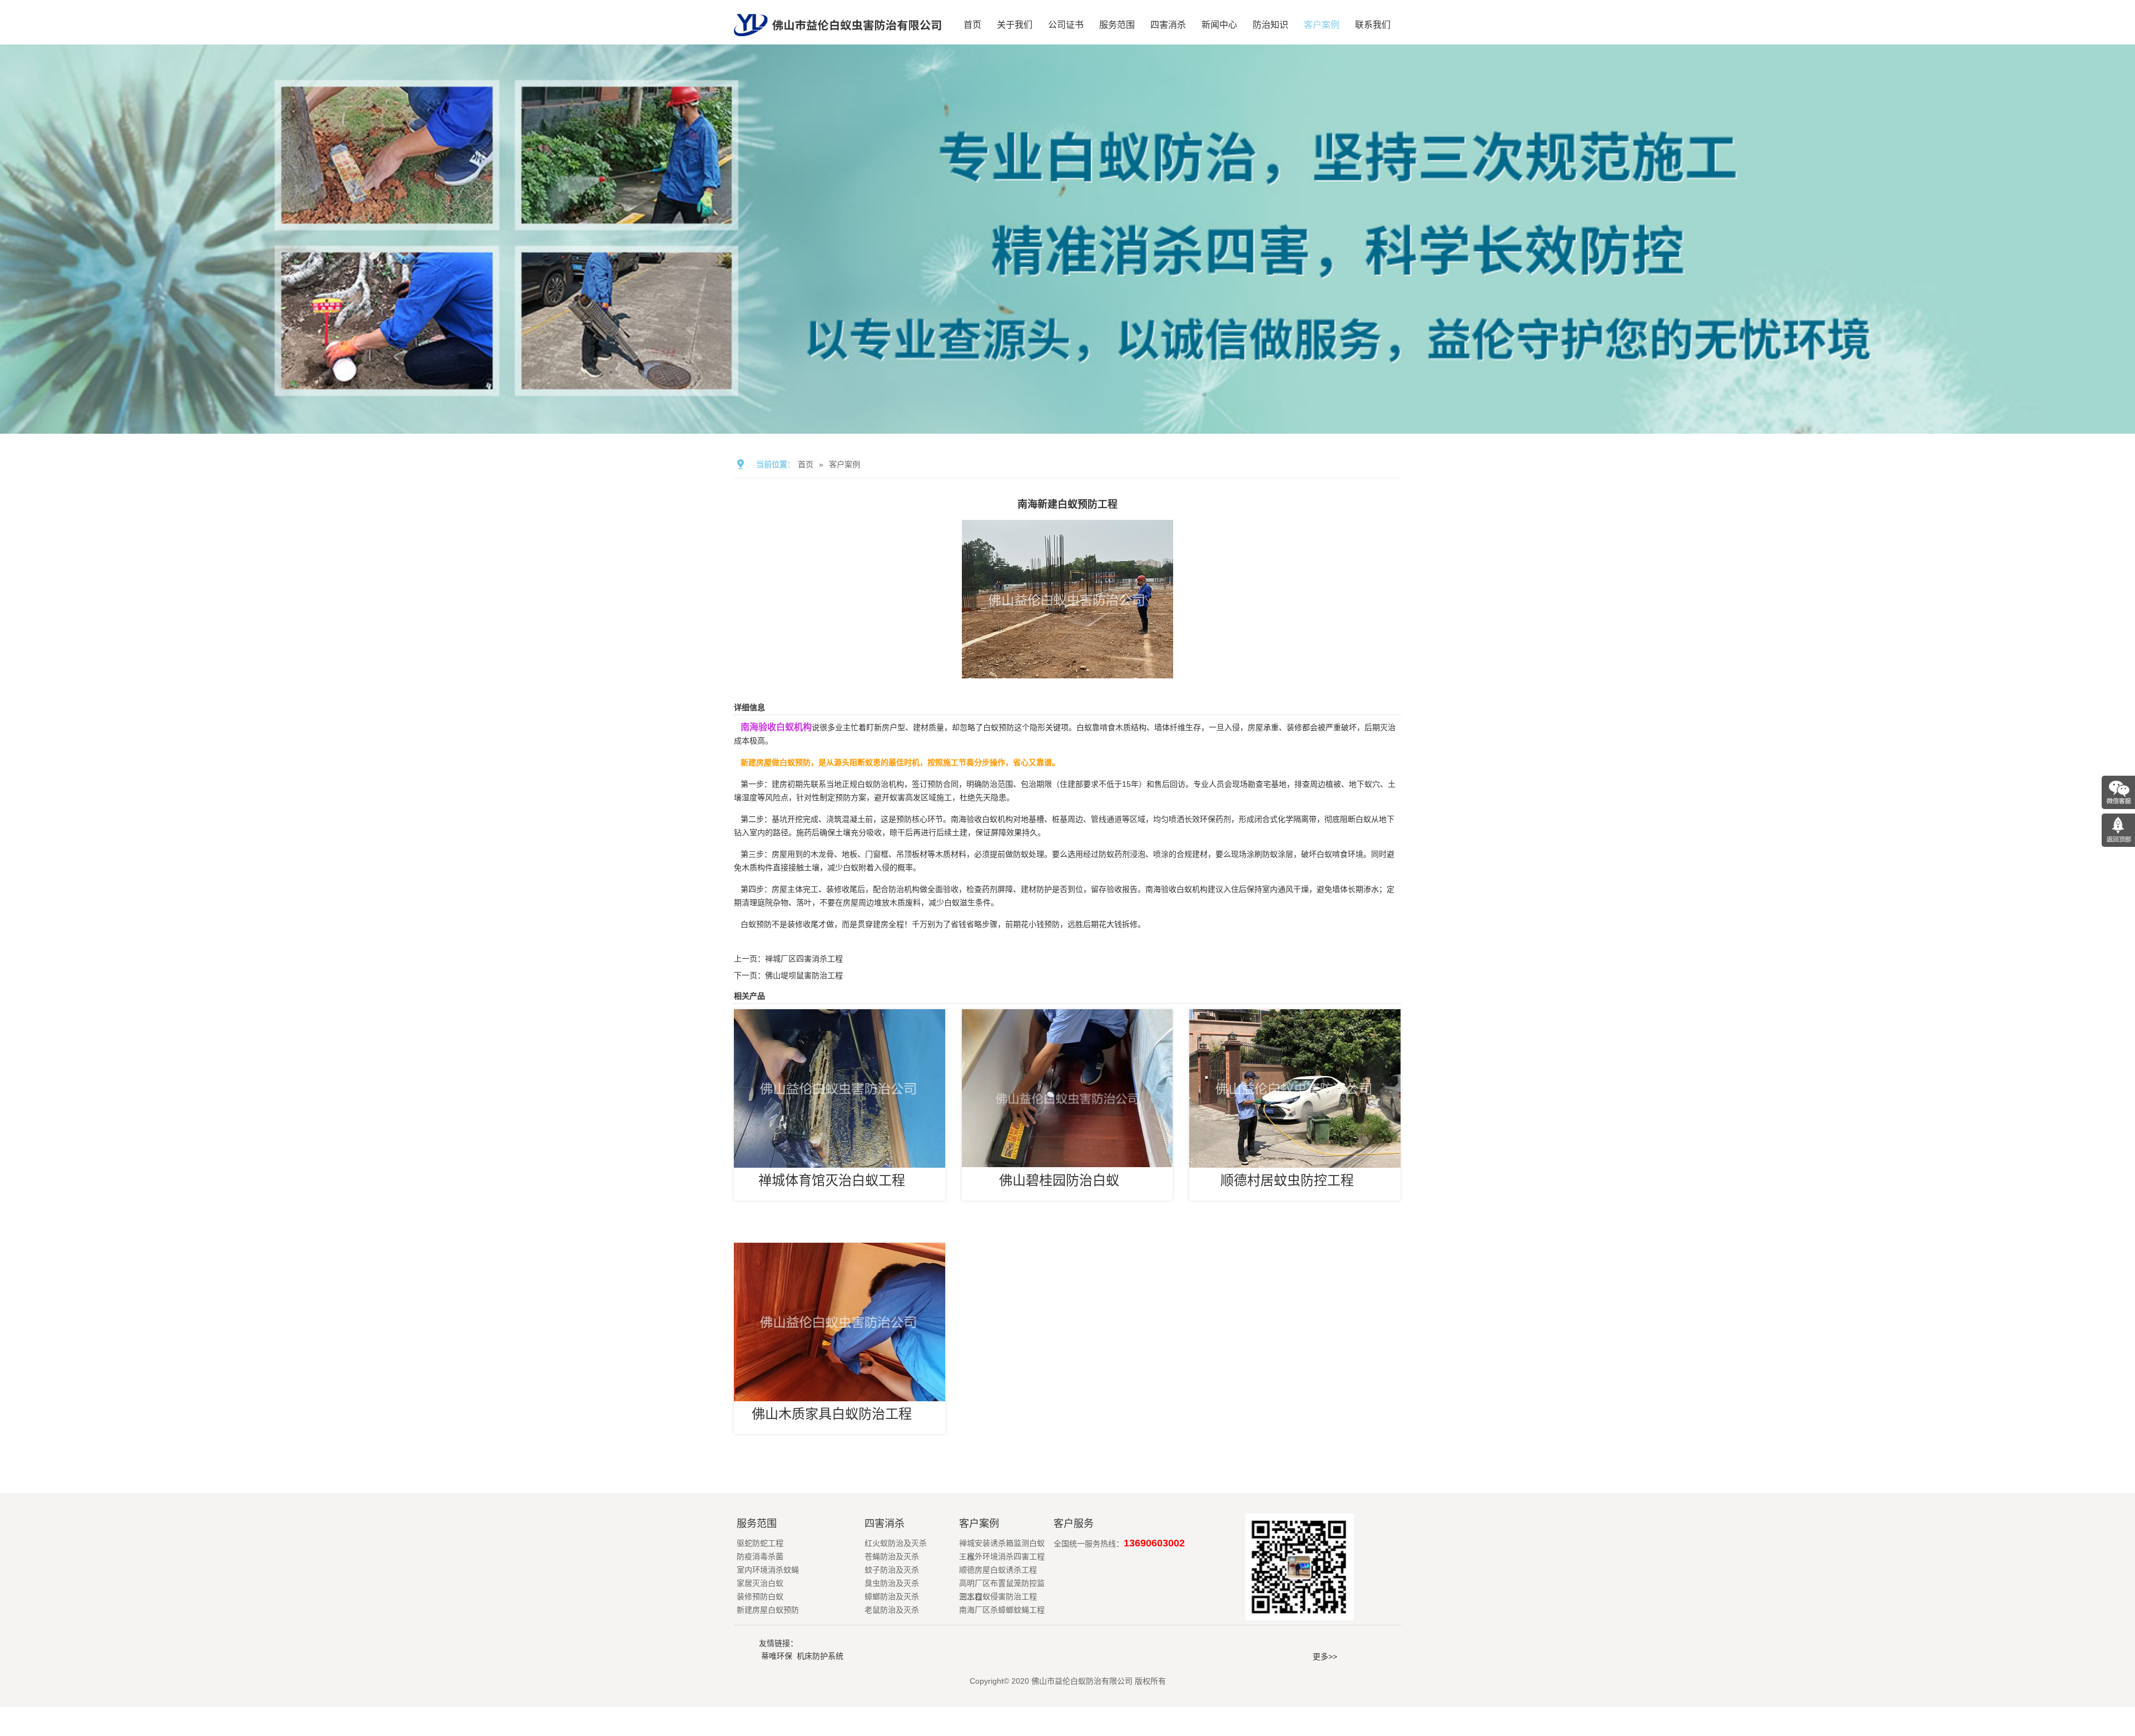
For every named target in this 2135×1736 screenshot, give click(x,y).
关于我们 (1015, 25)
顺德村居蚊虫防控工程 (1287, 1180)
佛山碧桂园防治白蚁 (1059, 1180)
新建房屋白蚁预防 (768, 1610)
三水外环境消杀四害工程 (1002, 1556)
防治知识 (1270, 25)
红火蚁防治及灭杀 (896, 1543)
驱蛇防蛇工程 (760, 1543)
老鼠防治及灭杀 (892, 1610)
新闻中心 (1219, 25)
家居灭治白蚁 (760, 1583)
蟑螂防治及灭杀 (892, 1596)
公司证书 (1066, 25)
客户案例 (1322, 25)
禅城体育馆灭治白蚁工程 (832, 1180)
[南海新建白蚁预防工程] (1067, 671)
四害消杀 (1168, 25)
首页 (972, 25)
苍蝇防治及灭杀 (892, 1556)
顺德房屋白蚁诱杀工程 (998, 1570)
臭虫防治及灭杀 (892, 1583)
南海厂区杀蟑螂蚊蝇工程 (1002, 1610)
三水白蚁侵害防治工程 (998, 1596)
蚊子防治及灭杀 (892, 1570)
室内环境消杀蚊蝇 (768, 1570)
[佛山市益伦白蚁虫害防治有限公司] (838, 40)
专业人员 (1209, 784)
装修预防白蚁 (760, 1596)
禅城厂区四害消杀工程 (804, 959)
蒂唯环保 (777, 1656)
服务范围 (1117, 25)
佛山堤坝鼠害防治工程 (804, 975)
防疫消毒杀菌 (760, 1556)
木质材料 (951, 854)
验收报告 (1122, 889)
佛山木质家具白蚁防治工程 (832, 1414)
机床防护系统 (820, 1656)
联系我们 (1373, 25)
